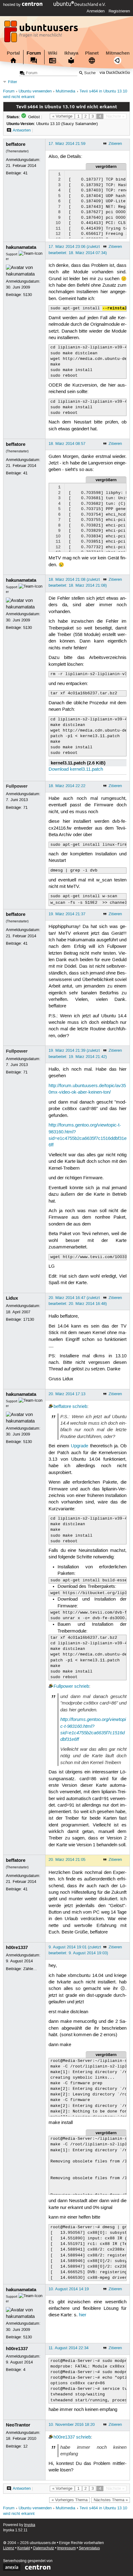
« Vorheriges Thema (70, 2500)
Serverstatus (89, 2548)
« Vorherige (62, 116)
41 (25, 173)
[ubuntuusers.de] (42, 33)
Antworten (22, 130)
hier (83, 2315)
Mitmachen (118, 53)
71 (25, 808)
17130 (29, 1319)
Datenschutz (44, 2548)
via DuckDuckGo (115, 73)
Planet (92, 53)
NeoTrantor (18, 2425)
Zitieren (115, 144)
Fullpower (17, 786)
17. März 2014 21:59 (67, 144)
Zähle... (30, 1969)
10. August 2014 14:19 (69, 2289)
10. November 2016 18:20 (72, 2425)
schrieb (80, 1407)
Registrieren (119, 11)
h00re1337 (17, 1947)
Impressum (66, 2548)
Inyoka (30, 2525)
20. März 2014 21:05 (67, 1860)
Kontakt (24, 2548)
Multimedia (65, 91)
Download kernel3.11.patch (76, 769)
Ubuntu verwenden (35, 91)
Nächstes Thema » (111, 2500)
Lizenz (9, 2548)
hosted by (13, 5)
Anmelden (96, 11)
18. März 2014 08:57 (67, 444)
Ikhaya (71, 53)
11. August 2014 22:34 (69, 2348)
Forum (34, 53)
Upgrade (79, 1446)
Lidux (12, 1298)
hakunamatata (21, 247)
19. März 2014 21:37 (67, 914)
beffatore (16, 144)
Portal (13, 53)
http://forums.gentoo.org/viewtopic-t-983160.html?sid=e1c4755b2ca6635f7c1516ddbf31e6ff (93, 1729)
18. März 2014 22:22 (67, 786)
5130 (28, 295)
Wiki (53, 53)
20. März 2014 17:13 (67, 1394)
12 (25, 2446)
